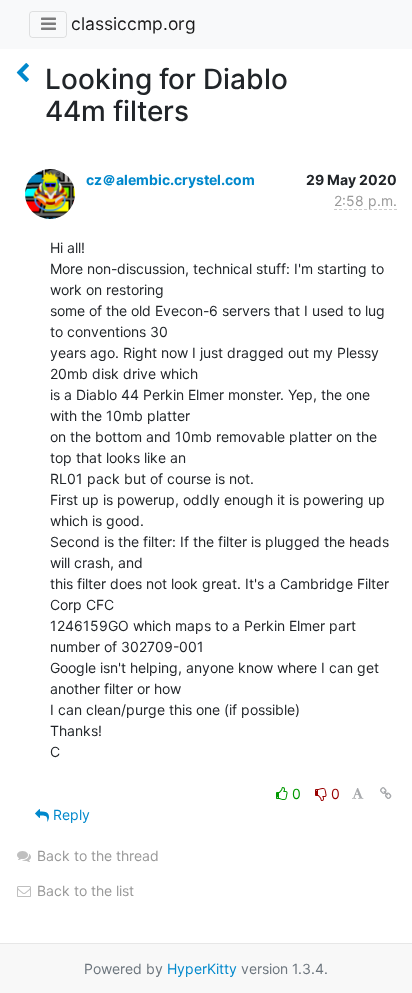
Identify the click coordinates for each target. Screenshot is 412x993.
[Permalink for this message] (386, 793)
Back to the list (83, 890)
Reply (69, 814)
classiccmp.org (133, 23)
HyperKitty (202, 968)
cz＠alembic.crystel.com (170, 179)
